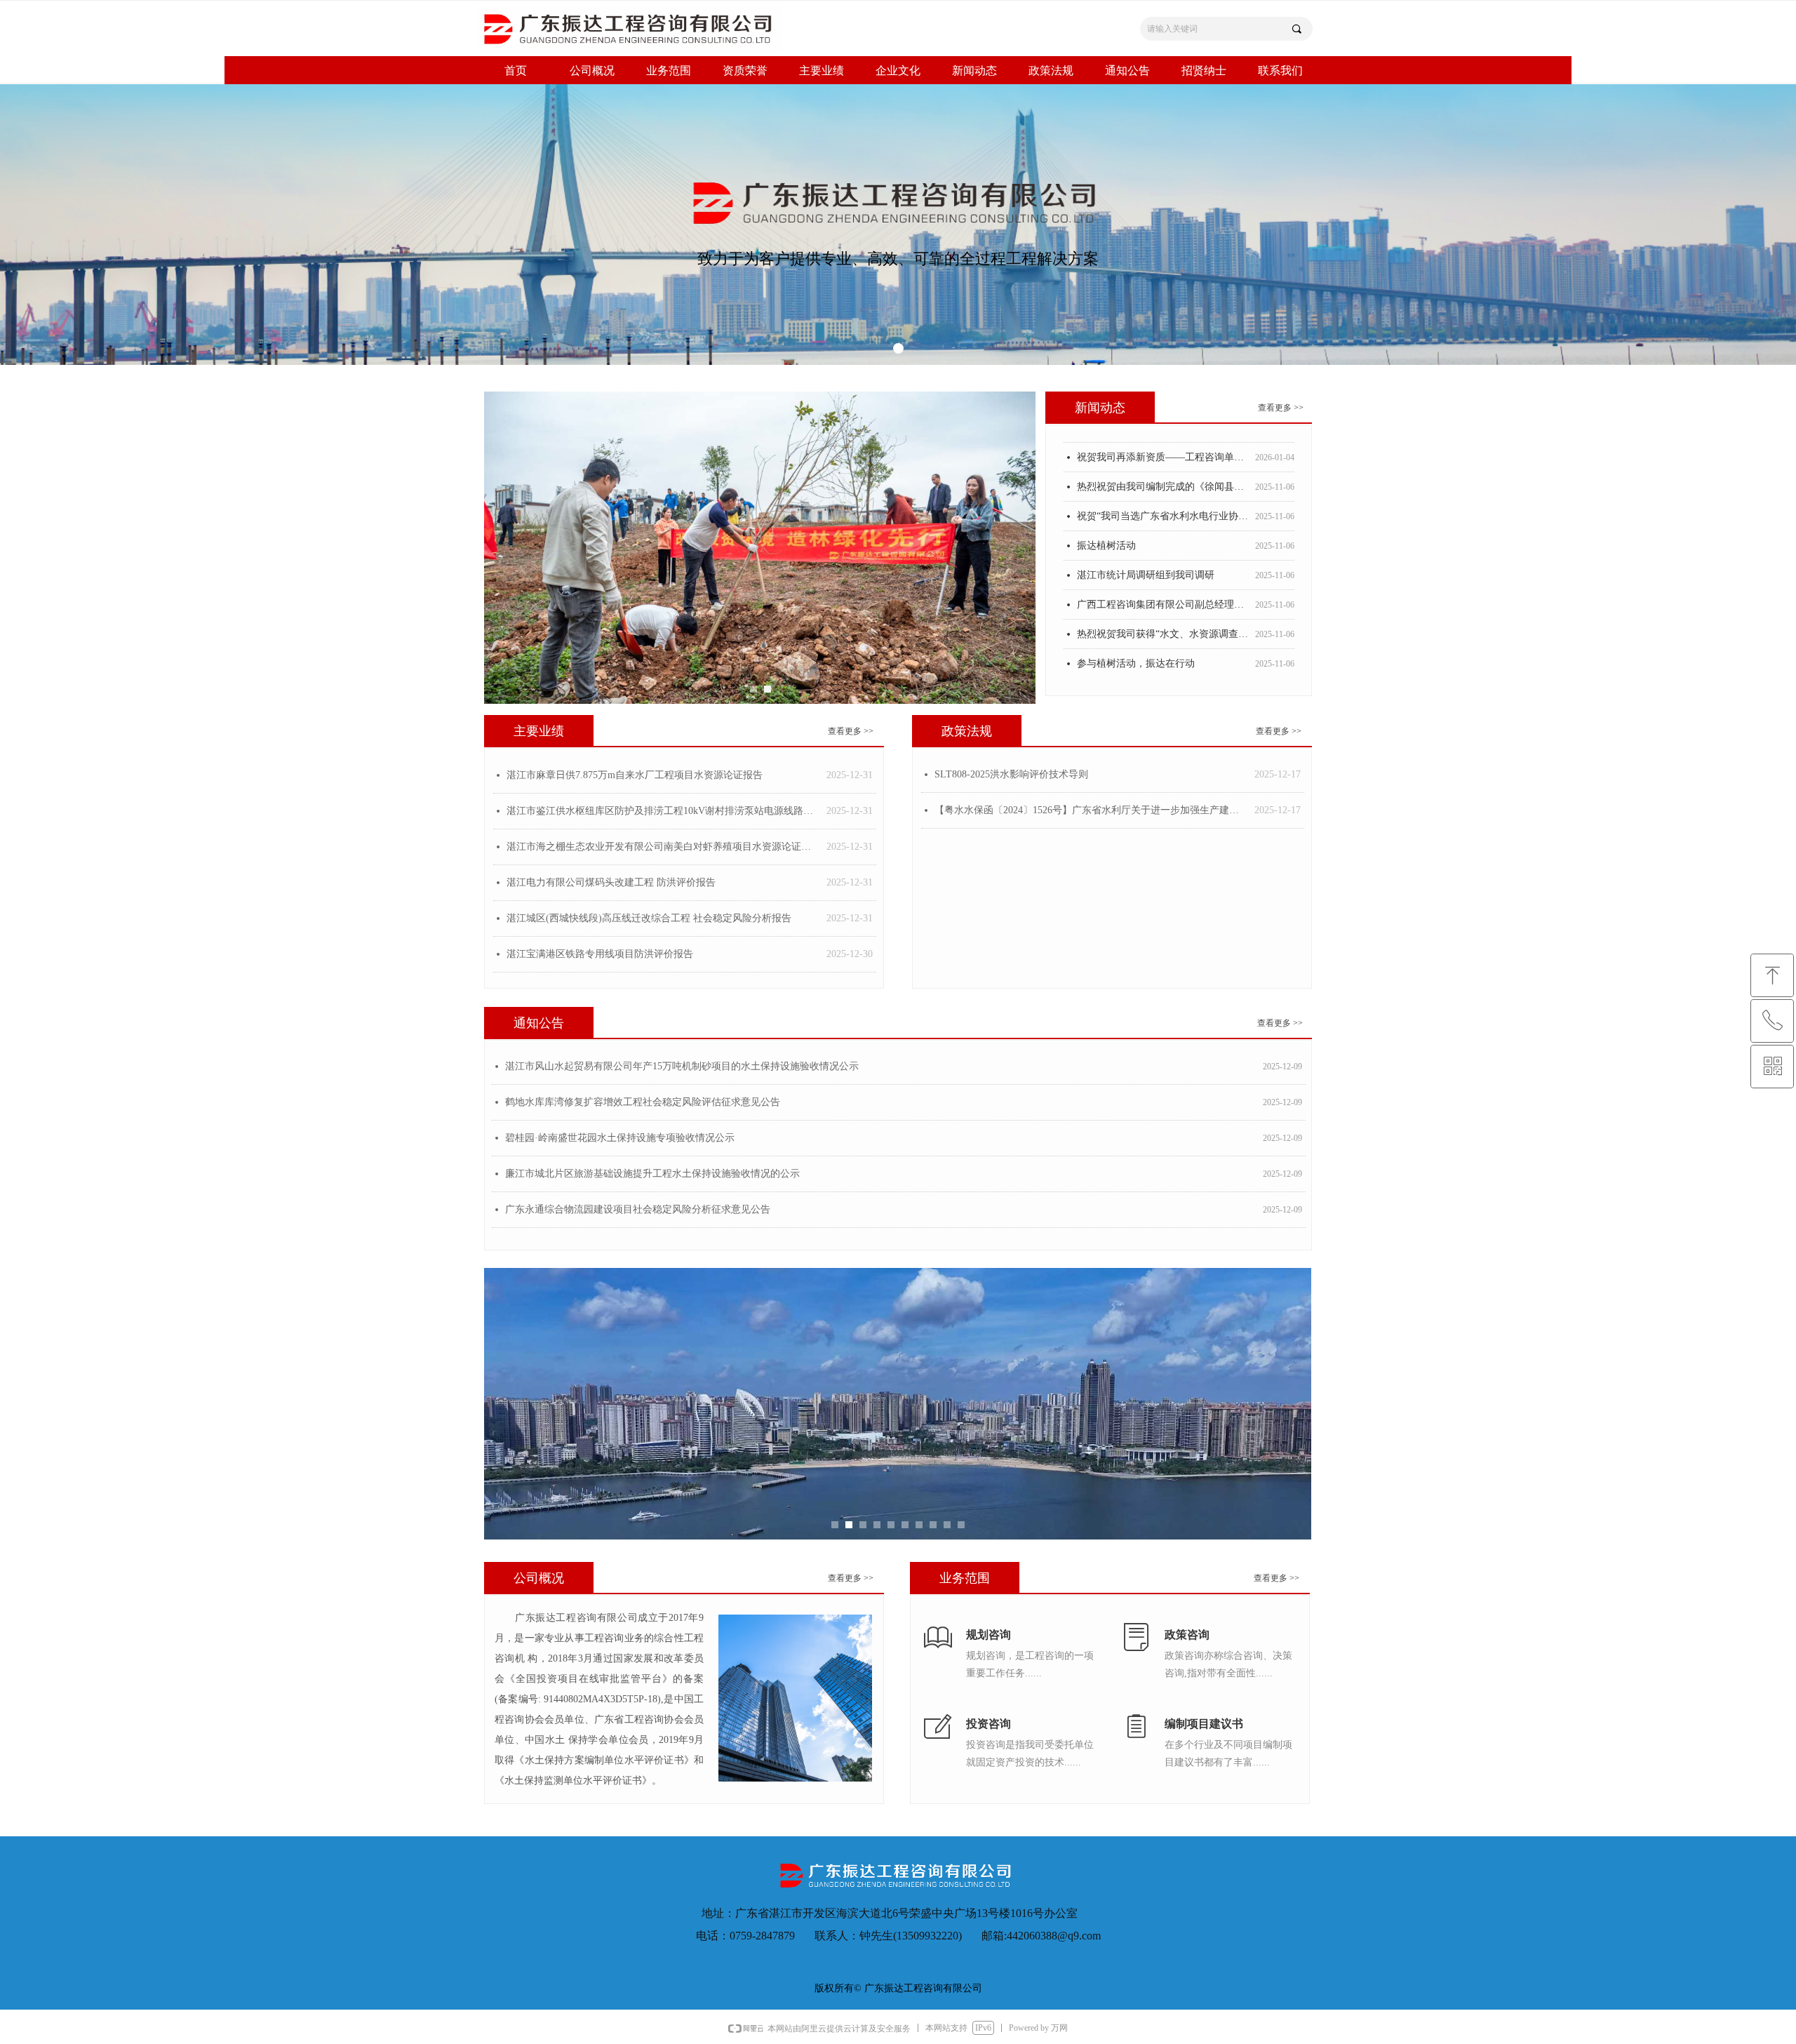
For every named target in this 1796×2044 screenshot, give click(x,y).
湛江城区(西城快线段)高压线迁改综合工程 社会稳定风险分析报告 (649, 918)
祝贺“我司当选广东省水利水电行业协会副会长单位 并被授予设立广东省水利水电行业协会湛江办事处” (1163, 498)
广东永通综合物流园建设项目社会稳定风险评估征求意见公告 (1163, 675)
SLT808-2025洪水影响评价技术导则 (1011, 774)
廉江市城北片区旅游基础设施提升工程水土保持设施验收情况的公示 (652, 1174)
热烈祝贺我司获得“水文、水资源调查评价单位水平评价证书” (1163, 616)
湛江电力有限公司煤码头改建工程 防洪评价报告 (611, 882)
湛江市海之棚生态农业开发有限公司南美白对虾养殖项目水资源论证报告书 (663, 847)
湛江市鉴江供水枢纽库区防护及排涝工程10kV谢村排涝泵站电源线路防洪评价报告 (663, 811)
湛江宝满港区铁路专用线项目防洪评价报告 (600, 954)
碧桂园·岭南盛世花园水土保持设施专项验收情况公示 (620, 1138)
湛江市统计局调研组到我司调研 (1146, 557)
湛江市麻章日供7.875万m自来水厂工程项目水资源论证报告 (635, 775)
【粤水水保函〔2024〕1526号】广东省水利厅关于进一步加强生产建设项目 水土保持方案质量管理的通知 (1091, 810)
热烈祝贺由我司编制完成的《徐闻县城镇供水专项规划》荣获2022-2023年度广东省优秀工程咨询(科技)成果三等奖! (1163, 468)
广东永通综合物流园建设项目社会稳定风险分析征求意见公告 (638, 1209)
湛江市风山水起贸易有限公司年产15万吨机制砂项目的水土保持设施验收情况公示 (682, 1066)
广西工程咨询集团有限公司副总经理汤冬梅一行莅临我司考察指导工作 (1163, 586)
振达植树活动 (1106, 527)
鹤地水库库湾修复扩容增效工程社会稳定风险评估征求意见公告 (643, 1102)
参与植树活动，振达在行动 (1136, 645)
